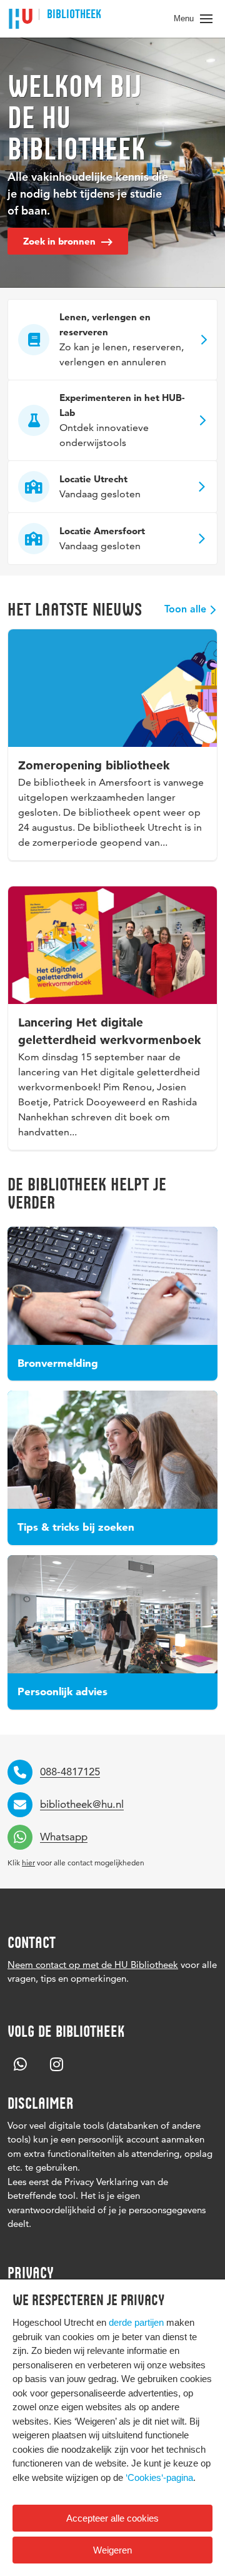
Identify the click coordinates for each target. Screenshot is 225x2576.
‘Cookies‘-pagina (159, 2477)
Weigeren (112, 2550)
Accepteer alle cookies (112, 2518)
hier (28, 1863)
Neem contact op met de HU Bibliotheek (93, 1965)
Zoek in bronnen (61, 241)
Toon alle (185, 610)
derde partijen (136, 2322)
